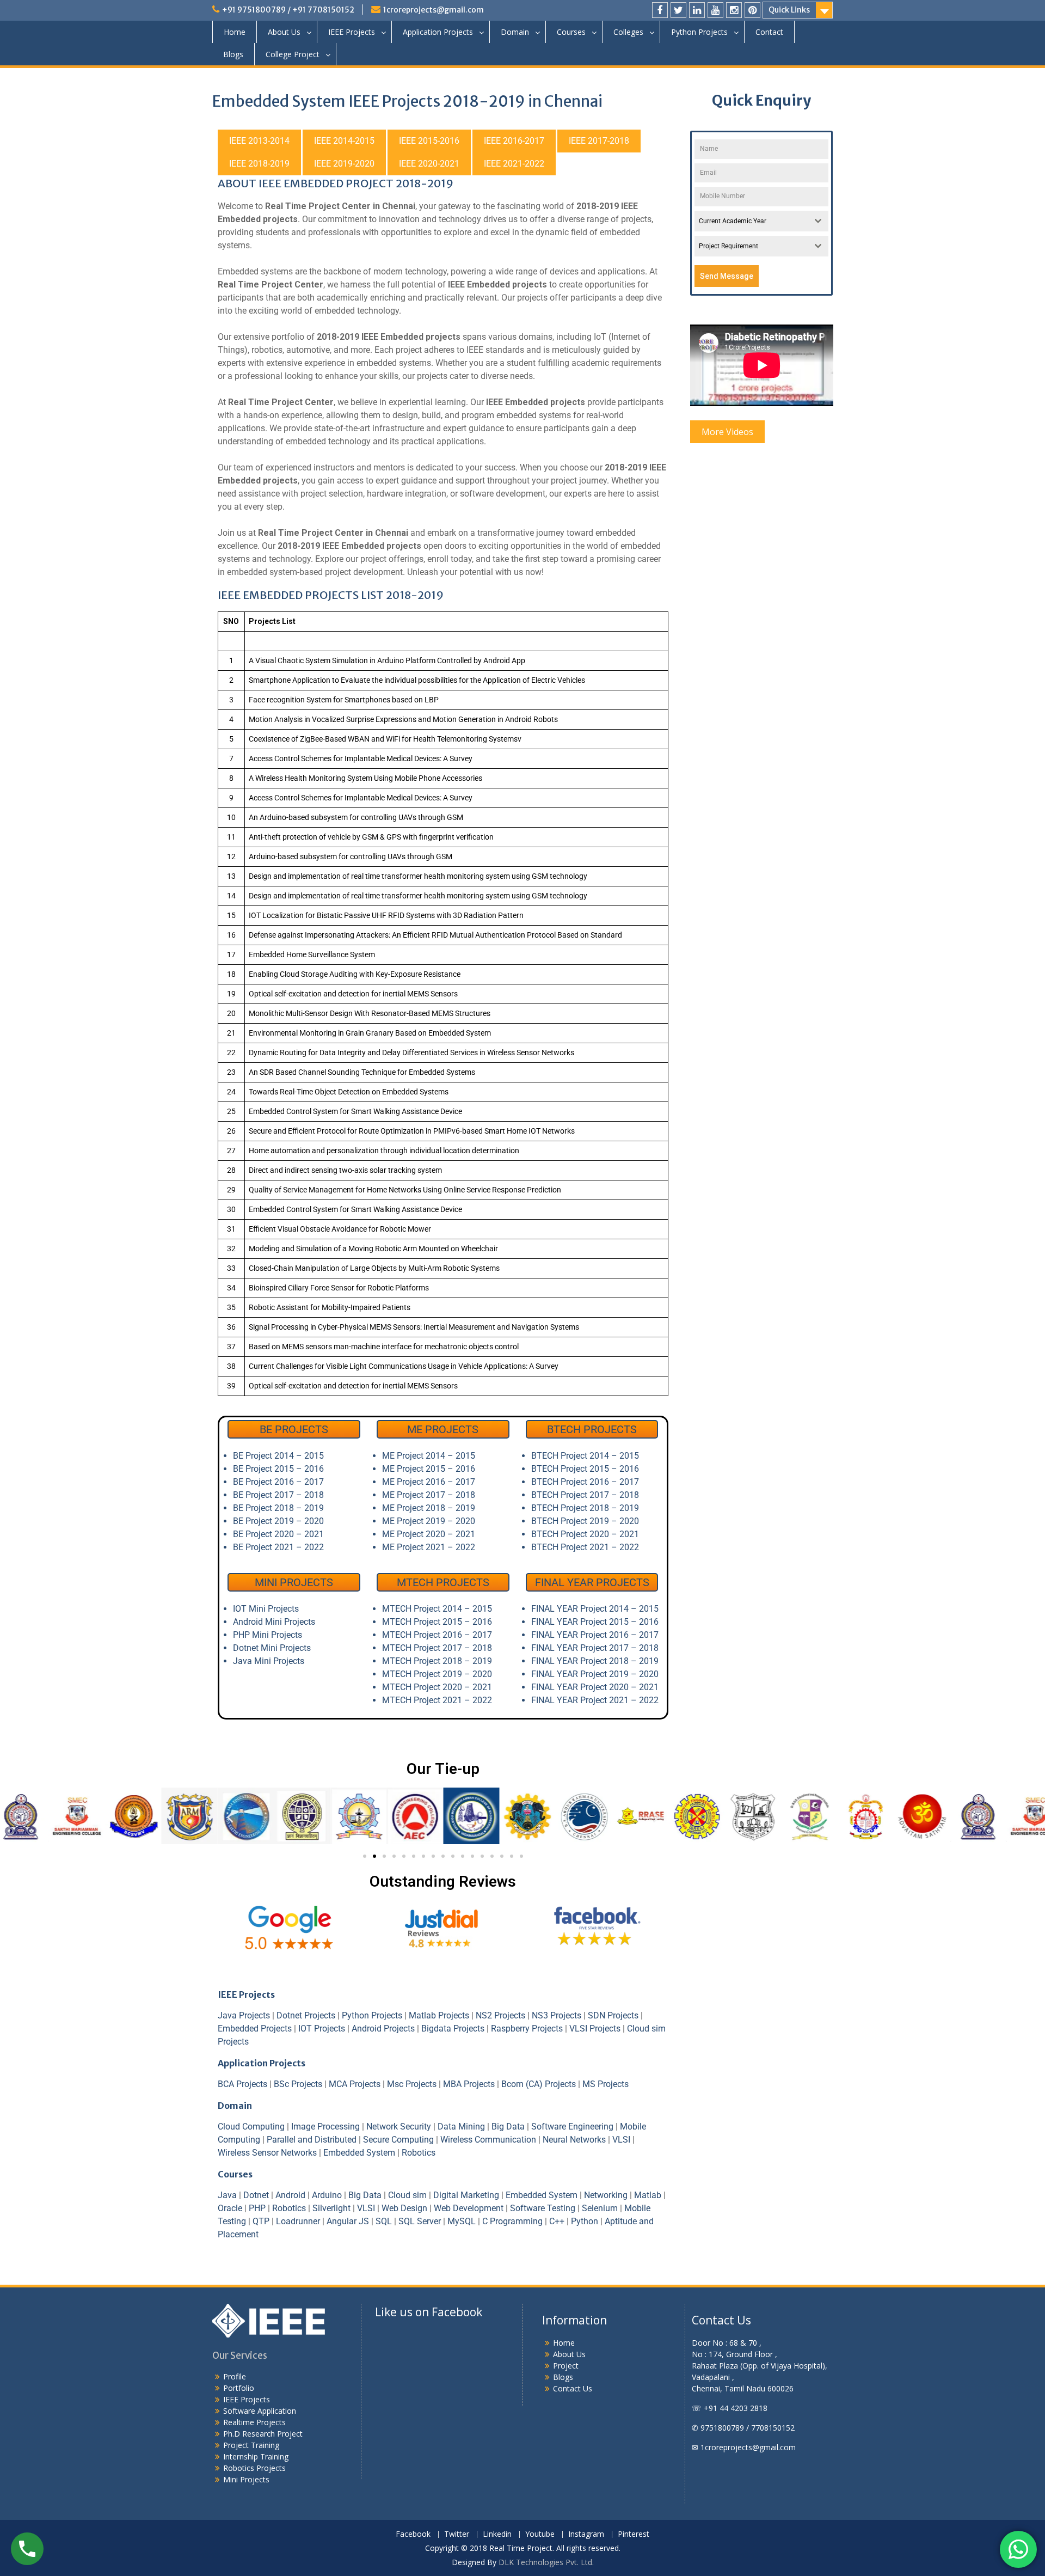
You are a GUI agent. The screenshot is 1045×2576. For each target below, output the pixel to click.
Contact (769, 32)
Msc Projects (412, 2084)
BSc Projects (298, 2084)
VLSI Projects (595, 2029)
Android (290, 2195)
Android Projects (383, 2029)
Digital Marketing (466, 2195)
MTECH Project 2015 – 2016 (437, 1622)
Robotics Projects (254, 2468)
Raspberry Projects (527, 2029)
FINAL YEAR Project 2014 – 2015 (595, 1609)
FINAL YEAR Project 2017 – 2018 (595, 1648)
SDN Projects (613, 2015)
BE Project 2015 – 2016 (278, 1469)
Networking (606, 2195)
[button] (230, 1817)
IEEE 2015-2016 (429, 141)
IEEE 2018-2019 (259, 164)
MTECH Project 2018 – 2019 (437, 1661)
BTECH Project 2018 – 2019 (585, 1508)
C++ (557, 2221)
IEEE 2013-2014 (259, 141)
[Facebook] (660, 10)
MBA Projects (469, 2084)
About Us (284, 32)
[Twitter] (678, 10)
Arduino (327, 2195)
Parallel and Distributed (312, 2140)
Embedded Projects (255, 2029)
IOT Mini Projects (266, 1609)
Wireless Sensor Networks (267, 2153)
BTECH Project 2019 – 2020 (585, 1521)
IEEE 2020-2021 (429, 164)
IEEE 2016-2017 (514, 141)
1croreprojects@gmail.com (434, 10)
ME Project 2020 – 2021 (429, 1534)
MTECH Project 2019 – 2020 (437, 1674)
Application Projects (438, 32)
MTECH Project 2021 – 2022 (437, 1700)
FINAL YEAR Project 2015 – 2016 (595, 1622)
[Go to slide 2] (374, 1856)
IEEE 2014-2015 (344, 141)
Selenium (600, 2208)
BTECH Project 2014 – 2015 (585, 1456)
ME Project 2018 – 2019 (429, 1508)
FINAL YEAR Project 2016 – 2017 (595, 1635)
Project (566, 2366)
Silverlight (331, 2208)
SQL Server (420, 2221)
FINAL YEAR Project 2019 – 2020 (595, 1674)
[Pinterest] (752, 10)
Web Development (469, 2208)
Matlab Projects (439, 2015)
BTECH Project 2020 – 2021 (585, 1534)
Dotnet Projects (306, 2015)
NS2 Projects (500, 2015)
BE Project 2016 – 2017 (278, 1482)
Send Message (727, 276)
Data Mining (461, 2127)
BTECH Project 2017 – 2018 (585, 1495)
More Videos (727, 432)
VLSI (621, 2140)
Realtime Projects (254, 2422)
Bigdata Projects (453, 2029)
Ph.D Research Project (263, 2434)
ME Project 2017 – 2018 (429, 1495)
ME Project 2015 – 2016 (429, 1469)
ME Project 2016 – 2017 (429, 1482)
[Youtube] (715, 10)
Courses (571, 32)
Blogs (233, 54)
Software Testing (543, 2208)
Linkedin (497, 2534)
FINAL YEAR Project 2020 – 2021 (595, 1687)
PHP (257, 2208)
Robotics (419, 2153)
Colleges (628, 32)
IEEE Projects (352, 32)
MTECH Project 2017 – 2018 (437, 1648)
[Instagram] (734, 10)
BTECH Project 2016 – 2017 (585, 1482)
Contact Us (573, 2388)
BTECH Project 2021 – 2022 (585, 1547)
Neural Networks (574, 2140)
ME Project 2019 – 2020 (429, 1521)
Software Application (260, 2411)
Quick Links (789, 10)
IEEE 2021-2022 (514, 164)
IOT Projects (322, 2029)
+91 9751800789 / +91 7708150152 (288, 10)
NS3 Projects (557, 2015)
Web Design (404, 2208)
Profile (235, 2376)
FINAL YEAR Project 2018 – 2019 (595, 1661)
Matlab (648, 2195)
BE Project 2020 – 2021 (278, 1534)
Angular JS (348, 2221)
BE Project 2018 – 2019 (278, 1508)
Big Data (508, 2127)
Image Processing (325, 2127)
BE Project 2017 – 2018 (278, 1495)
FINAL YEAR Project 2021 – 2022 (595, 1700)
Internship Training (256, 2456)
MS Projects (606, 2084)
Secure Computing (398, 2140)
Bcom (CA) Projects (539, 2084)
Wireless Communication (488, 2140)
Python (585, 2221)
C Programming (512, 2221)
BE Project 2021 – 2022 (278, 1547)
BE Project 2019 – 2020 (278, 1521)
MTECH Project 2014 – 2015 (437, 1609)
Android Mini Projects (274, 1622)
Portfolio (239, 2388)
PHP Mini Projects (268, 1635)
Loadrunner (298, 2221)
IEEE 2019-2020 (344, 164)
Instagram (586, 2534)
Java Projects (244, 2015)
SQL (384, 2221)
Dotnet (256, 2195)
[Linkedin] (697, 10)
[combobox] (762, 221)
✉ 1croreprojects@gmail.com (744, 2447)
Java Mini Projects (269, 1661)
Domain (515, 32)
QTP (261, 2221)
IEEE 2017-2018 (599, 141)
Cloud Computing (251, 2127)
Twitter (457, 2534)
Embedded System (359, 2153)
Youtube (540, 2534)
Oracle (230, 2208)
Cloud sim (407, 2195)
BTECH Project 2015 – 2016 (585, 1469)
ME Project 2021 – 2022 (429, 1547)
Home (235, 32)
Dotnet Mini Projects (272, 1648)
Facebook (413, 2534)
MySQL (462, 2221)
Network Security (399, 2127)
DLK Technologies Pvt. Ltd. (546, 2562)
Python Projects (699, 32)
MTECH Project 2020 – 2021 (437, 1687)
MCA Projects (355, 2084)
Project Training (251, 2445)
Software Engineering (572, 2127)
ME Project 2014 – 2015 (429, 1456)
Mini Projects (246, 2479)
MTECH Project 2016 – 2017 (437, 1635)
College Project (293, 54)
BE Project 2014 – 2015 (278, 1456)
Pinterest (634, 2534)
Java (227, 2195)
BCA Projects (242, 2084)
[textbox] (751, 221)
